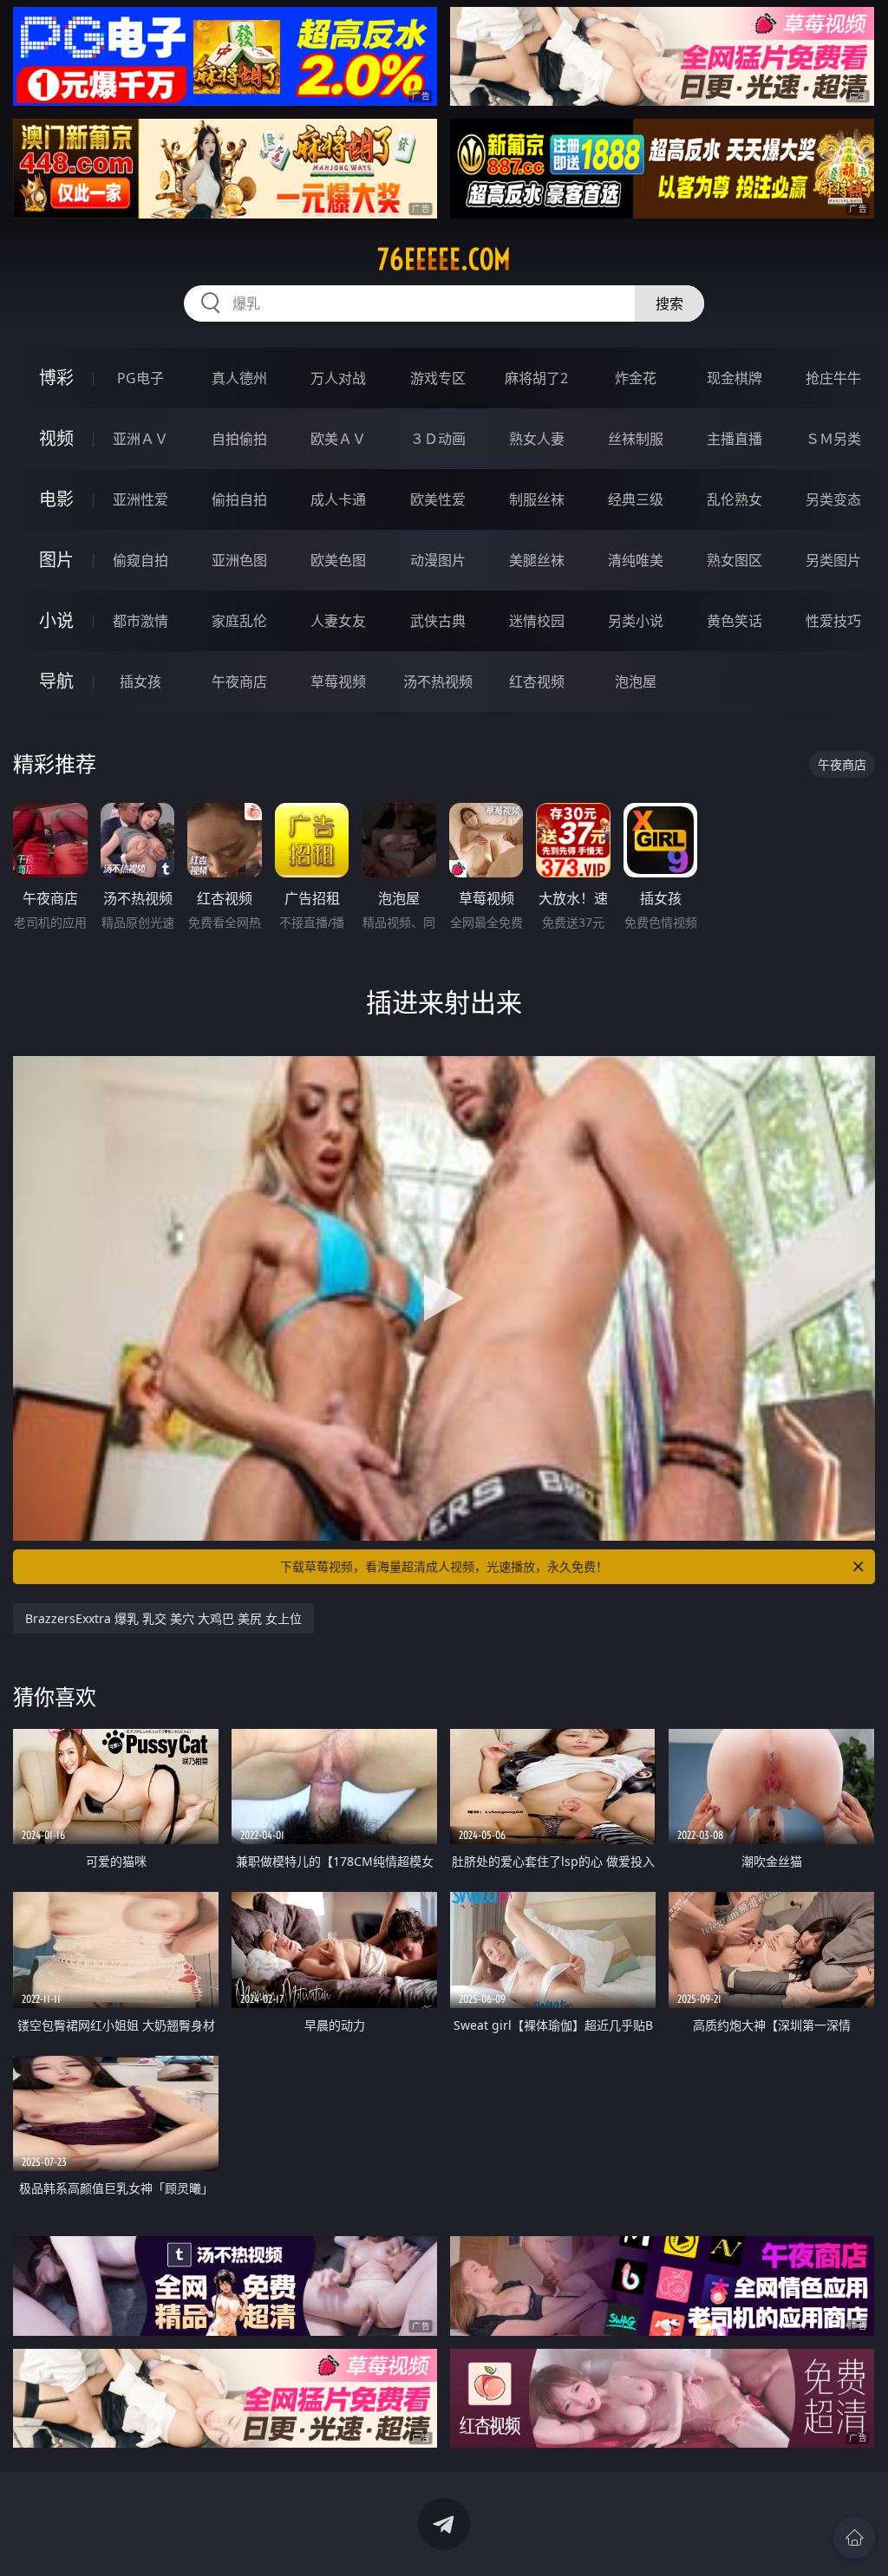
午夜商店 (239, 681)
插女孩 (140, 681)
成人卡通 (338, 499)
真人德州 (239, 378)
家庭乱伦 (239, 621)
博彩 (56, 378)
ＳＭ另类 (833, 439)
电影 (56, 499)
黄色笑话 (735, 621)
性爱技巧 (833, 621)
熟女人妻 (537, 439)
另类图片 (833, 560)
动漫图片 (438, 560)
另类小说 (636, 621)
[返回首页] (854, 2538)
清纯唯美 (636, 560)
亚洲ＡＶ (140, 439)
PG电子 (140, 378)
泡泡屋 (636, 681)
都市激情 (140, 621)
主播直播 (735, 439)
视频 (56, 438)
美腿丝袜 (537, 560)
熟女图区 (735, 560)
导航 (56, 681)
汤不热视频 (438, 681)
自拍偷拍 (239, 439)
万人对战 (338, 378)
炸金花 (636, 378)
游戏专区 (438, 378)
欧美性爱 (438, 499)
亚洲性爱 (140, 499)
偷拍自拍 (239, 499)
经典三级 (636, 499)
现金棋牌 (735, 378)
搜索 (669, 303)
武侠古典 (438, 621)
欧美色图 (338, 560)
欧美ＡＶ (338, 439)
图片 (56, 560)
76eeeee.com (444, 259)
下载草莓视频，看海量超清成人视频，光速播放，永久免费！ (444, 1566)
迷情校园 (537, 621)
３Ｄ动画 (438, 439)
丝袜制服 (636, 439)
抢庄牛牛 (833, 378)
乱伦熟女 (735, 499)
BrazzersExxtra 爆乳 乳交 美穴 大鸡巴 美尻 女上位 (163, 1618)
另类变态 (833, 499)
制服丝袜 (537, 499)
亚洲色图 (239, 560)
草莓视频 (338, 681)
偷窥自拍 (140, 560)
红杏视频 (537, 681)
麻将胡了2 (536, 378)
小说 (56, 620)
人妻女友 (338, 621)
